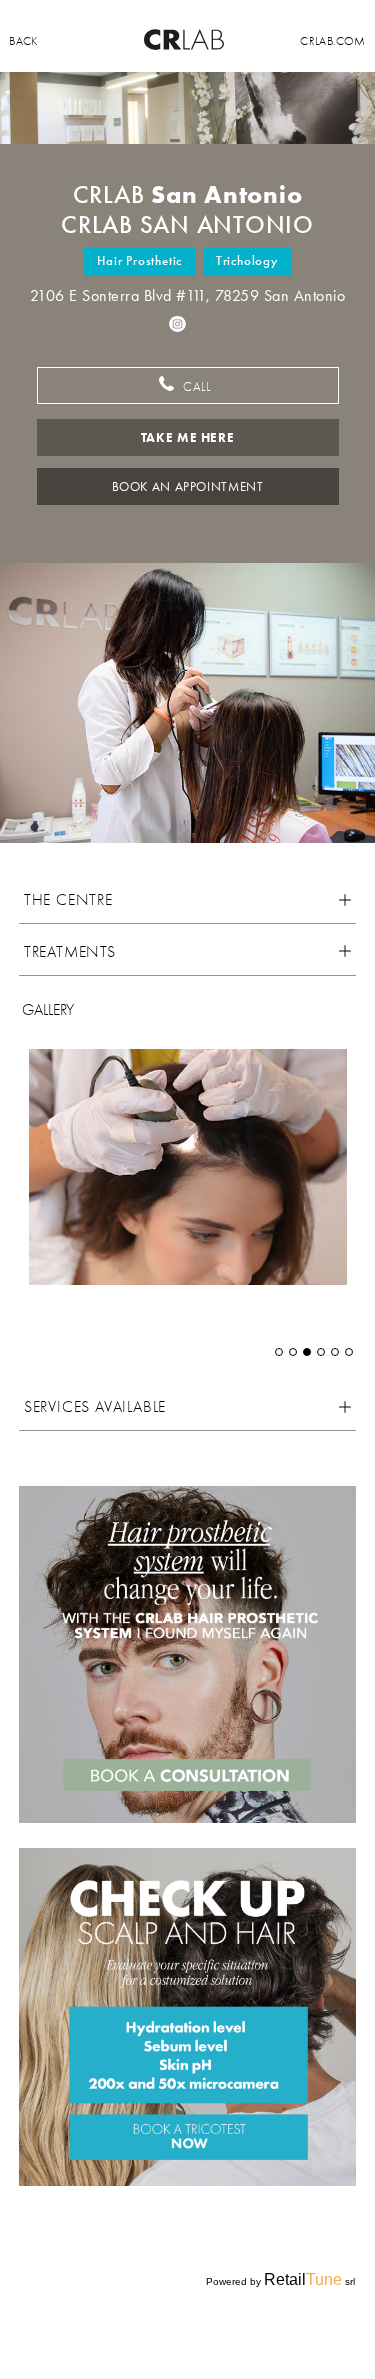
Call (194, 387)
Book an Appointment (188, 486)
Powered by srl (280, 2279)
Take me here (188, 437)
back (23, 41)
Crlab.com (332, 41)
